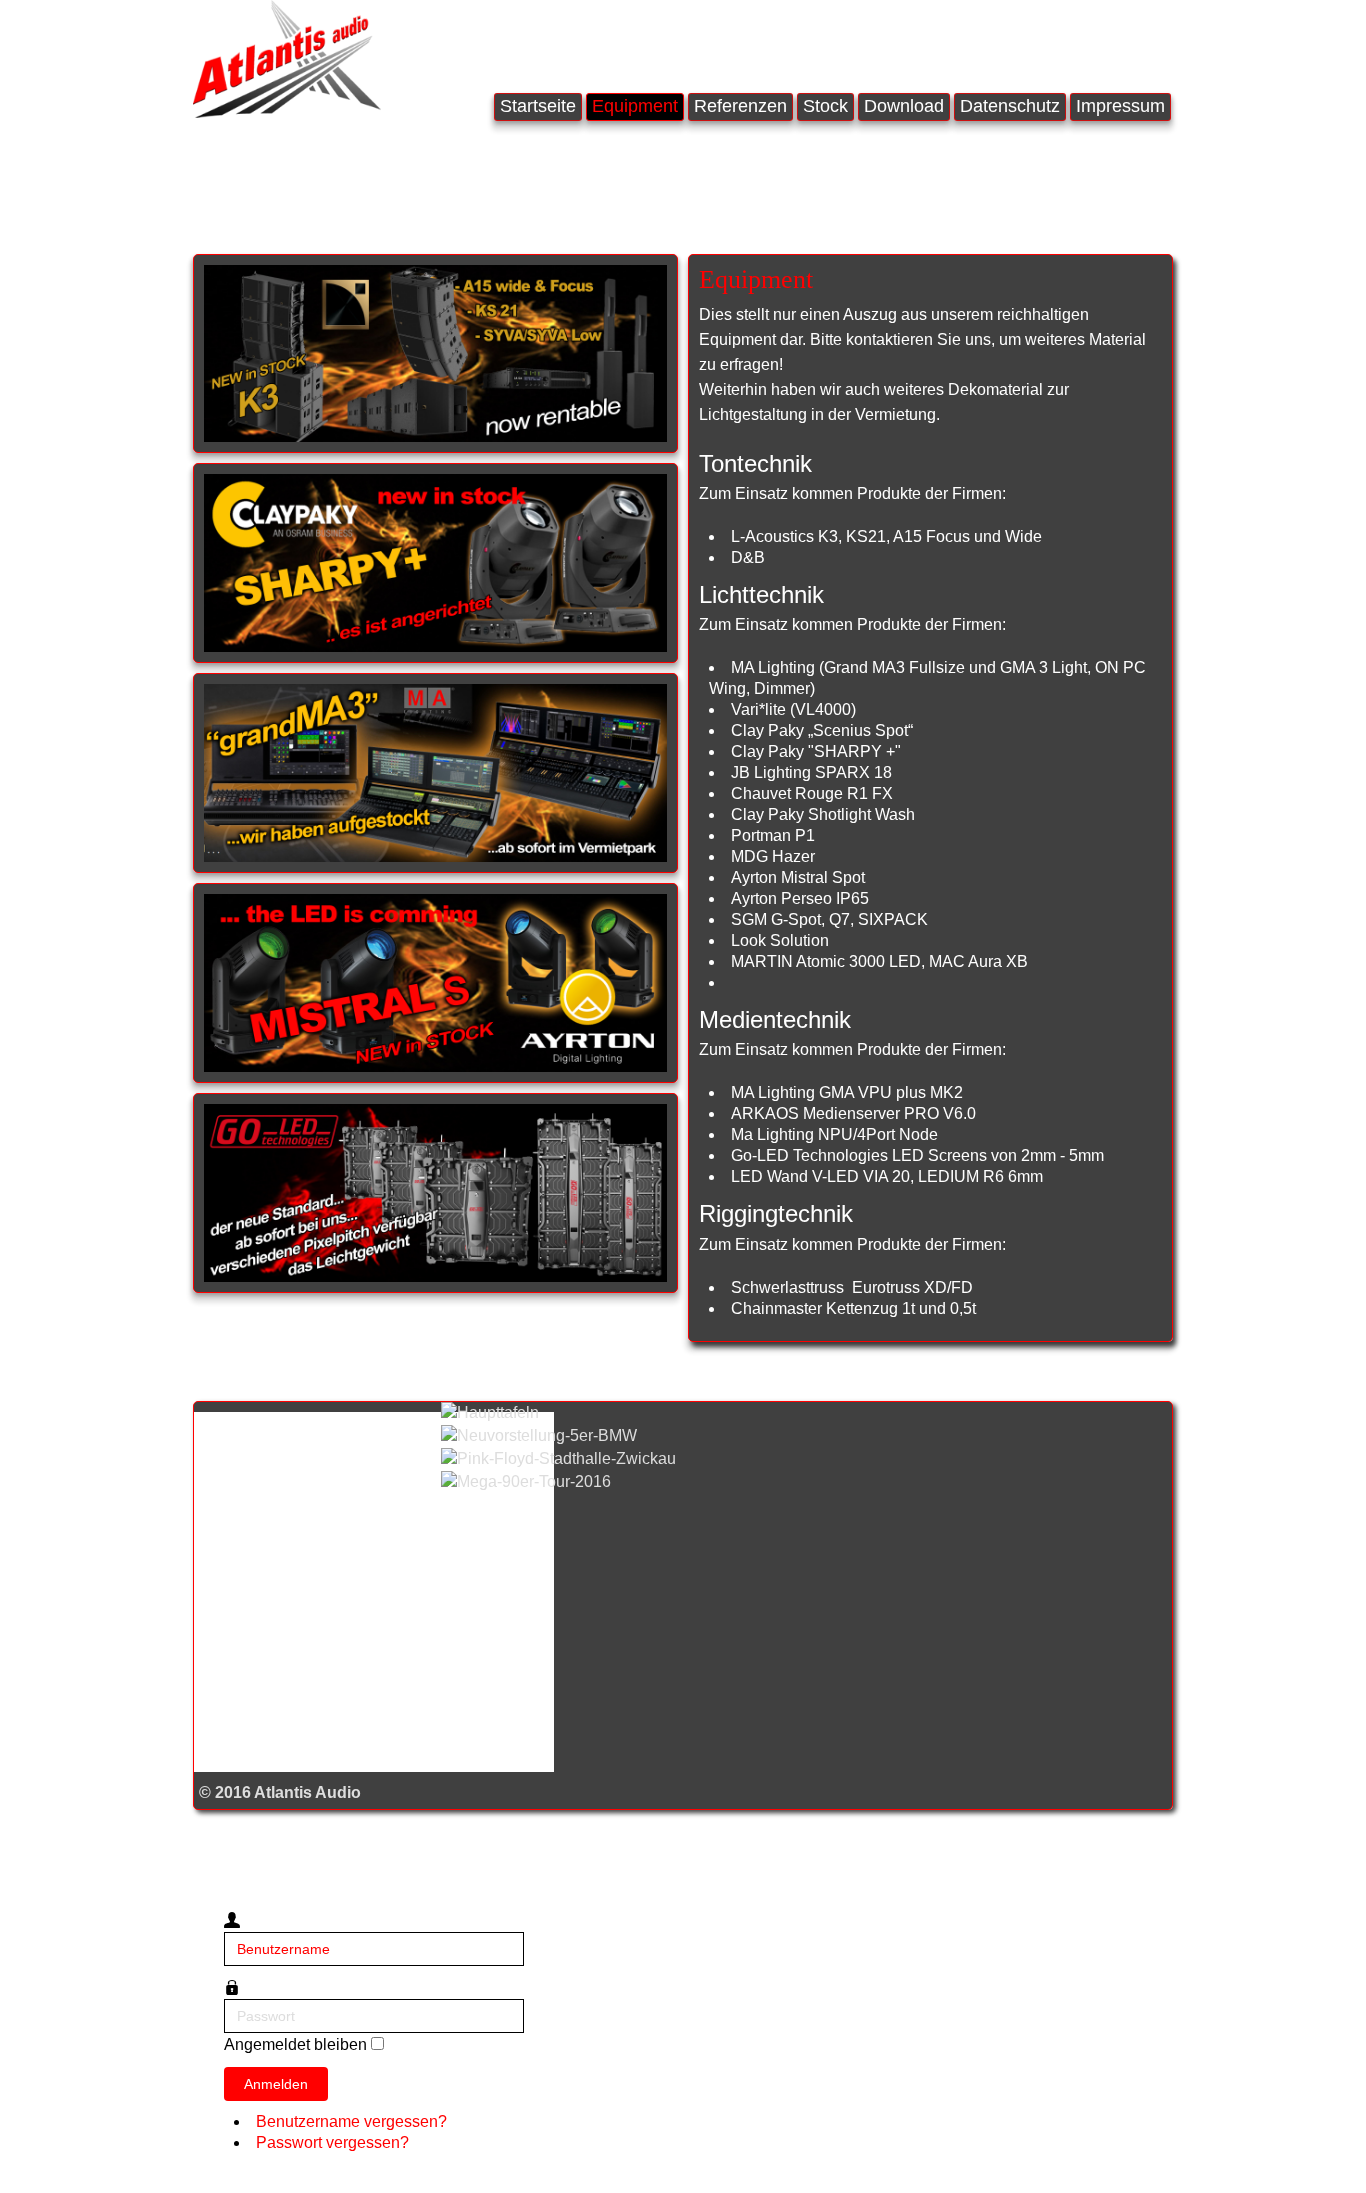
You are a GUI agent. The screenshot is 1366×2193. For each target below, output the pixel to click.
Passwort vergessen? (332, 2142)
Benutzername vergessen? (351, 2121)
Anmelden (276, 2084)
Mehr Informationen (328, 208)
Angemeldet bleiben (295, 2044)
